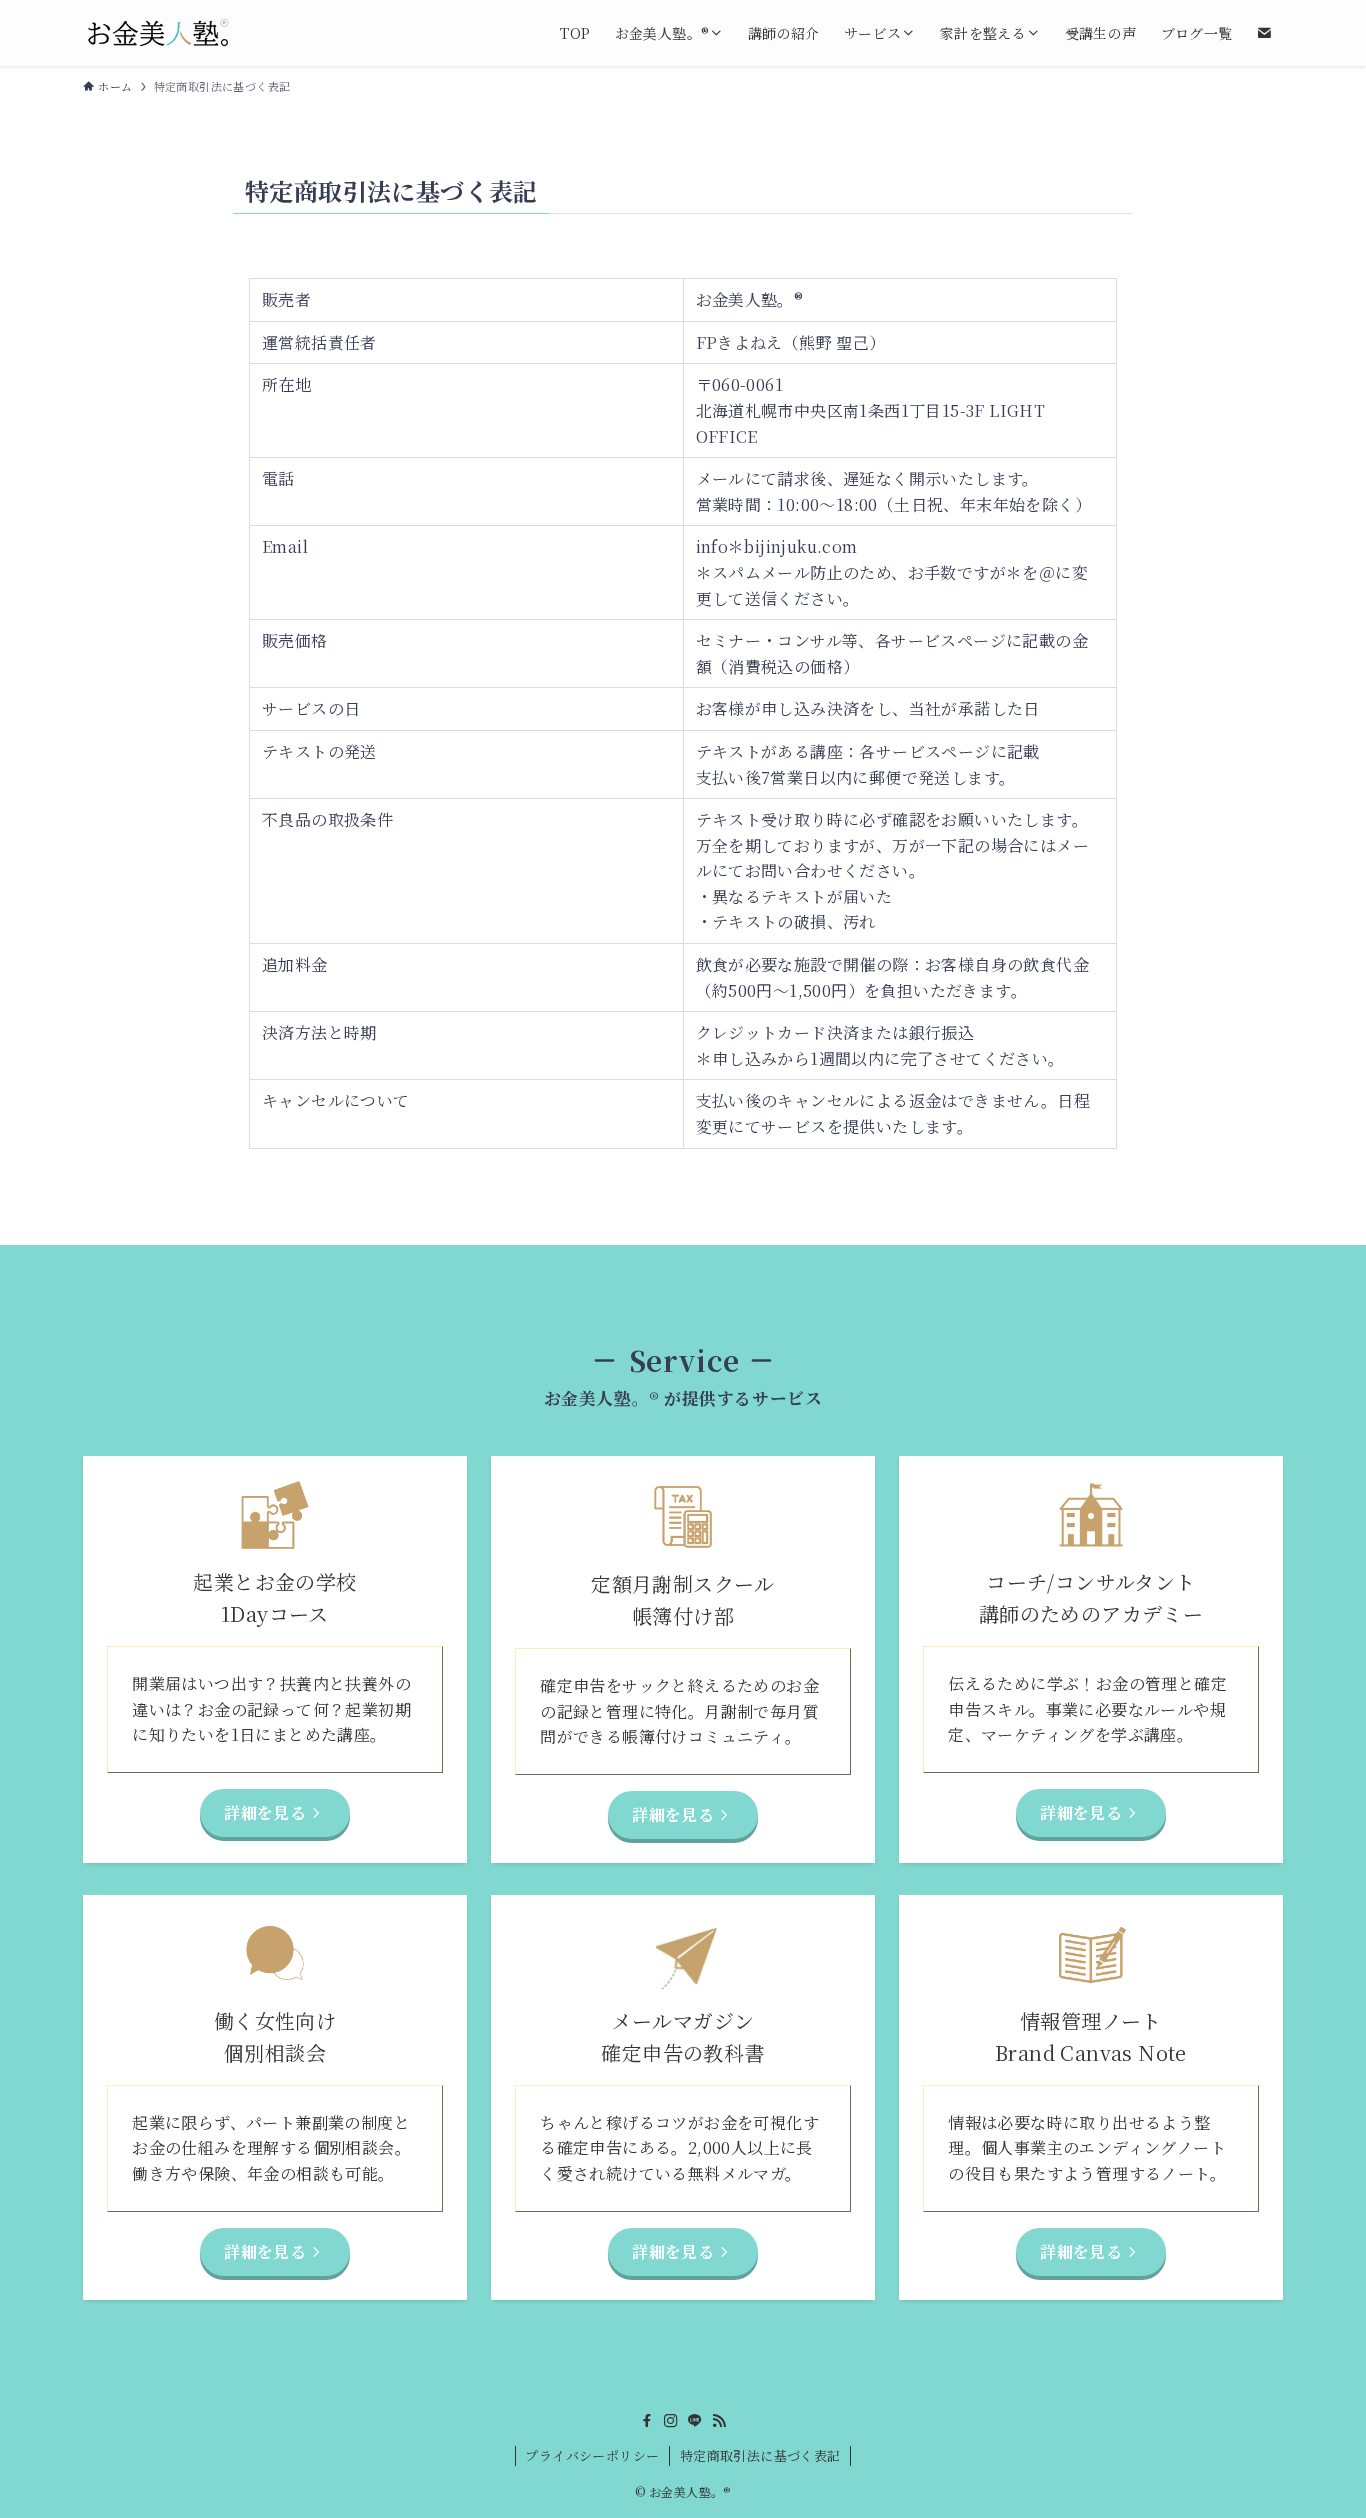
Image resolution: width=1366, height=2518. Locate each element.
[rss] (719, 2421)
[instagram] (671, 2421)
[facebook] (647, 2421)
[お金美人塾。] (158, 33)
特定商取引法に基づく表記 (760, 2455)
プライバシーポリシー (592, 2455)
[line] (695, 2421)
